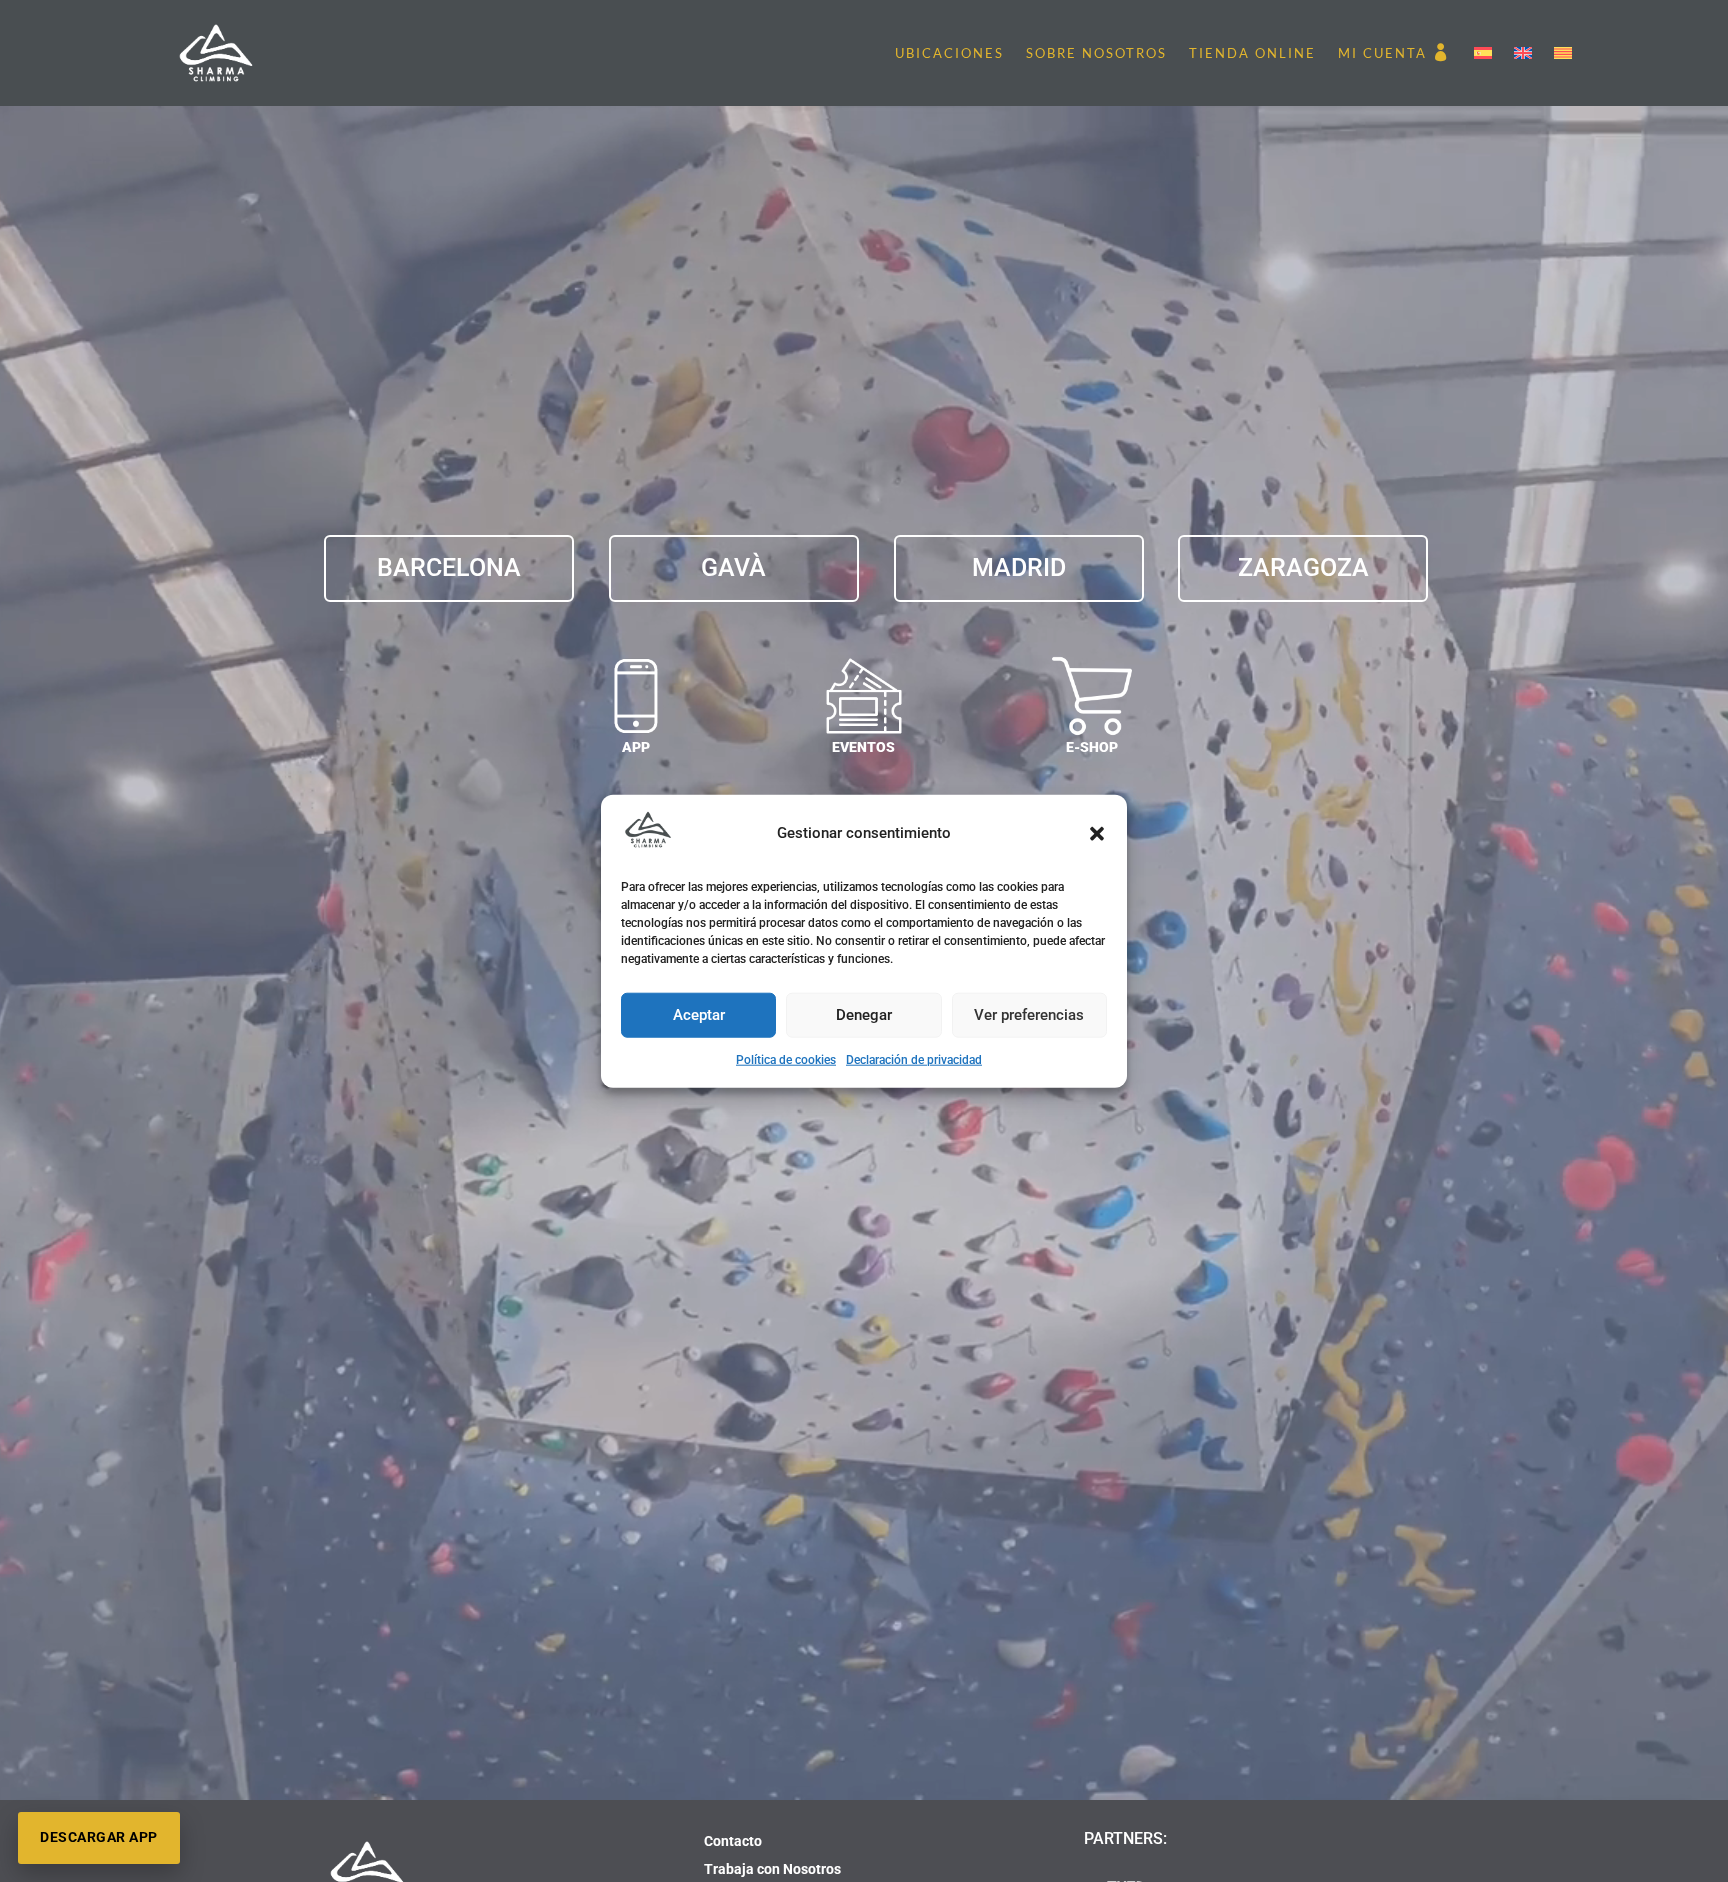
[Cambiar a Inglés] (1523, 53)
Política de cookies (786, 1060)
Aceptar (699, 1015)
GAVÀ (733, 567)
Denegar (864, 1015)
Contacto (733, 1841)
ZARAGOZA (1303, 567)
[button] (1097, 834)
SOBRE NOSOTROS (1096, 53)
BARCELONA (449, 567)
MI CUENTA (1382, 53)
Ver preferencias (1029, 1015)
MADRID (1019, 567)
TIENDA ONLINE (1252, 53)
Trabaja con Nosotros (772, 1869)
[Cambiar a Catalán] (1563, 53)
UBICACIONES (949, 53)
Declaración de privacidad (914, 1060)
